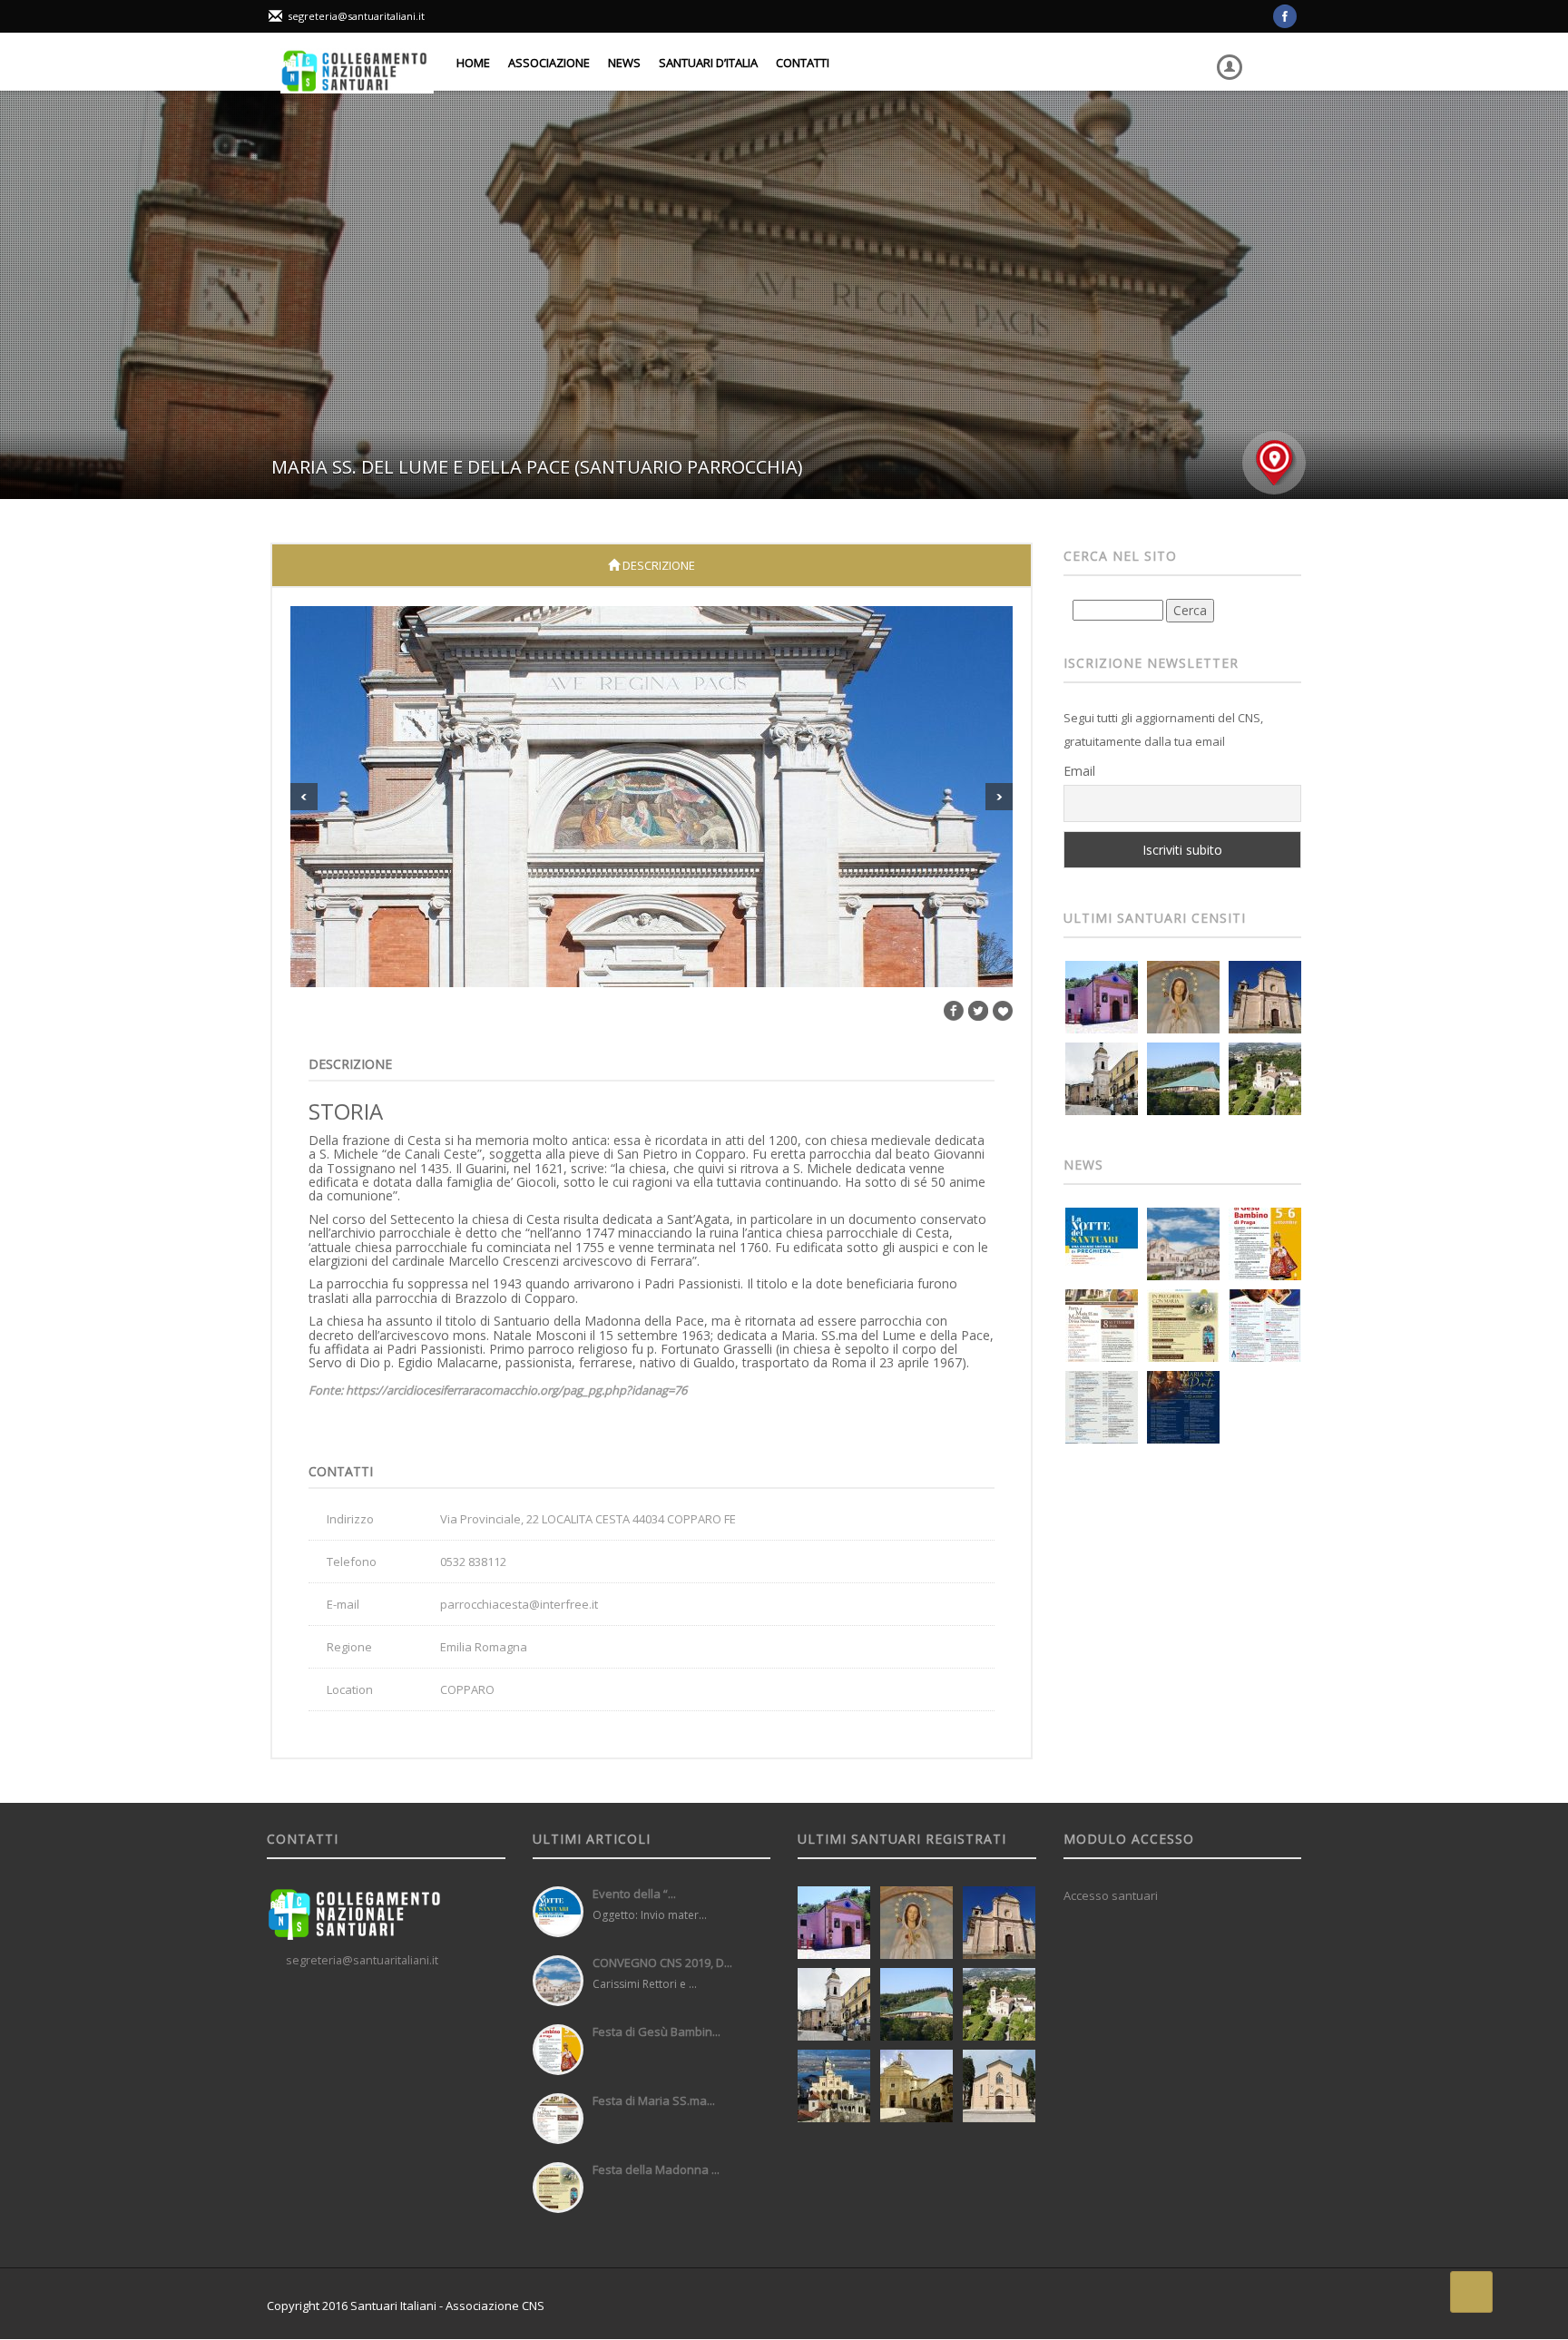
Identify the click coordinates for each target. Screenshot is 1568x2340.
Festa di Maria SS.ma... (654, 2100)
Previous (304, 797)
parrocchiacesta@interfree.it (519, 1604)
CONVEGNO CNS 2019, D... (662, 1963)
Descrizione (657, 565)
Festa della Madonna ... (656, 2169)
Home (473, 63)
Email (1079, 771)
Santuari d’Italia (708, 63)
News (624, 63)
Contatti (803, 63)
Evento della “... (634, 1894)
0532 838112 (473, 1562)
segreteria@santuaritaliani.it (356, 16)
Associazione (549, 63)
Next (999, 797)
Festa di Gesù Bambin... (657, 2032)
